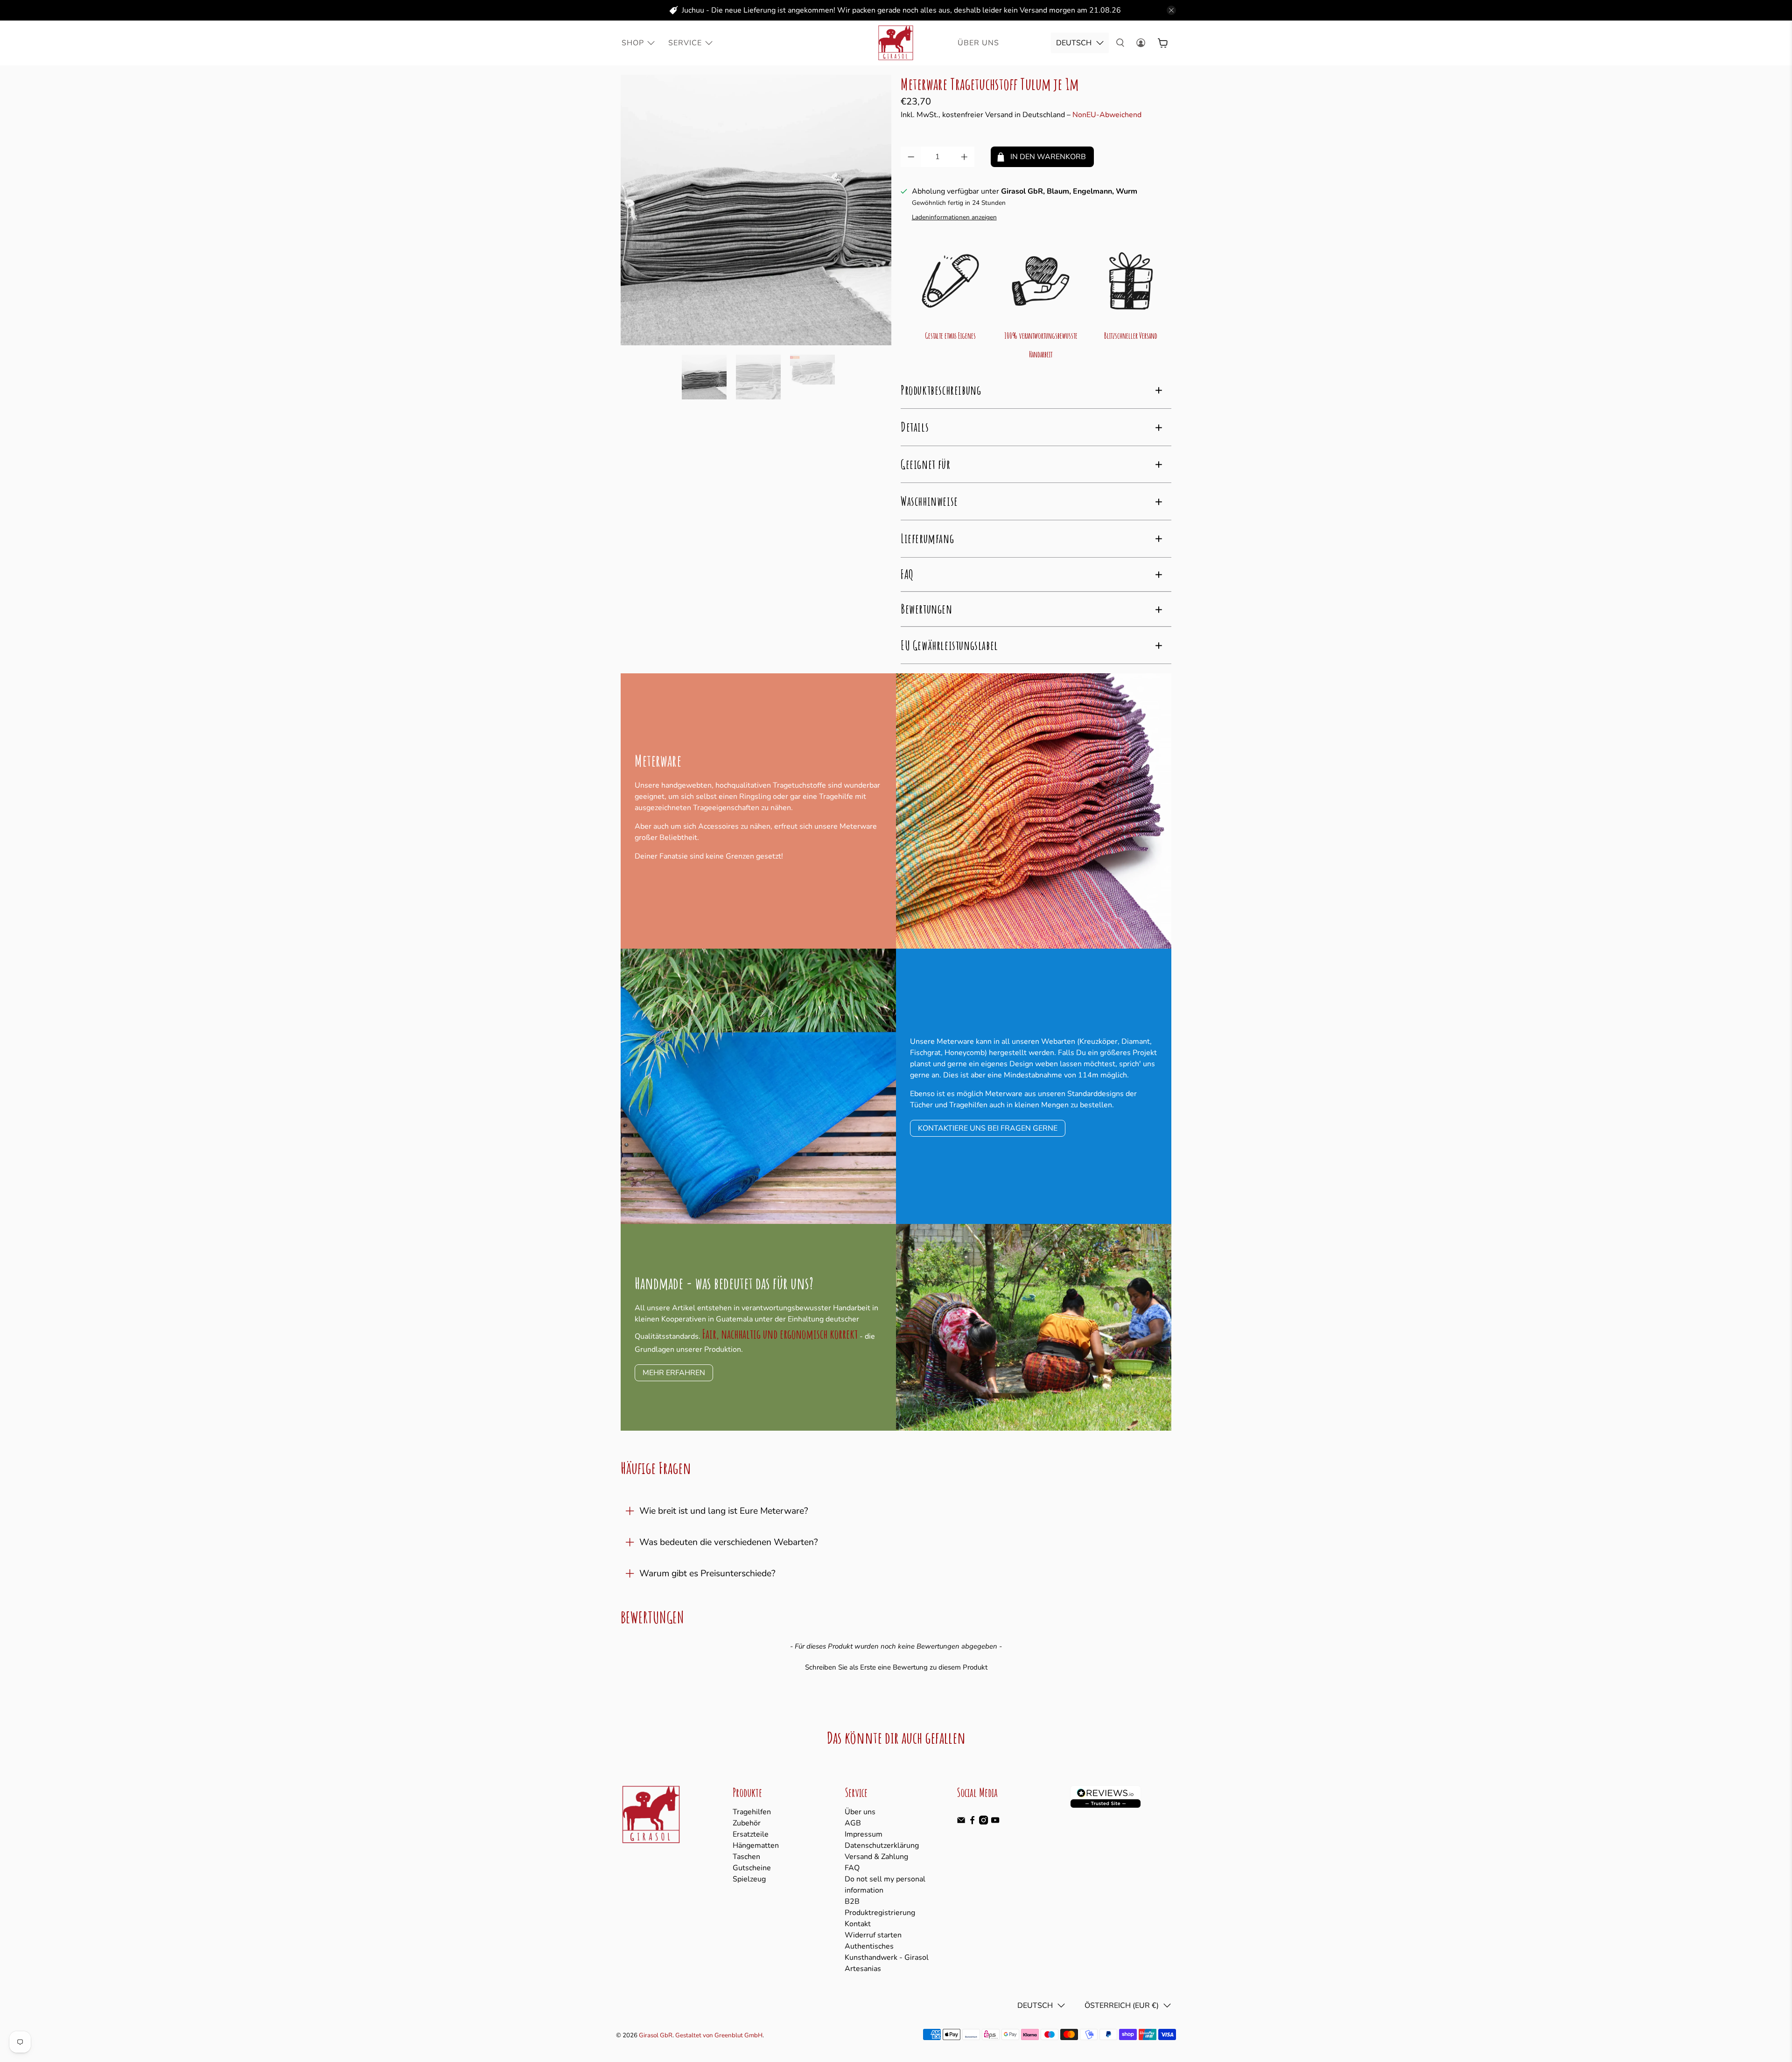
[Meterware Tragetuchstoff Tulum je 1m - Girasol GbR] (756, 210)
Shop (633, 43)
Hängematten (756, 1845)
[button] (896, 1666)
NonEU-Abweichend (1107, 115)
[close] (1171, 10)
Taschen (746, 1857)
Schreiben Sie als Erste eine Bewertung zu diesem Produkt (896, 1667)
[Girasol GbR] (896, 43)
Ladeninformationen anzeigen (954, 217)
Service (685, 43)
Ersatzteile (751, 1834)
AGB (853, 1823)
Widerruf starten (873, 1935)
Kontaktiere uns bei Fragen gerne (988, 1128)
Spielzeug (749, 1879)
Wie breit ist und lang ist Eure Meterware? (724, 1511)
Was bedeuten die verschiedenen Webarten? (729, 1542)
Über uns (860, 1812)
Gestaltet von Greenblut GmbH (719, 2035)
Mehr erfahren (674, 1373)
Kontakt (858, 1924)
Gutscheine (752, 1868)
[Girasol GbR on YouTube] (995, 1822)
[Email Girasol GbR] (961, 1822)
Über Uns (978, 43)
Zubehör (747, 1823)
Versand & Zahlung (876, 1857)
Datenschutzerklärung (882, 1845)
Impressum (864, 1834)
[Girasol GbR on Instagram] (983, 1822)
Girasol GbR (656, 2035)
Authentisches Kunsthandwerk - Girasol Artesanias (887, 1957)
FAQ (852, 1868)
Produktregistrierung (880, 1913)
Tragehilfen (752, 1812)
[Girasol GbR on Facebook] (972, 1822)
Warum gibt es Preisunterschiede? (707, 1573)
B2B (852, 1901)
